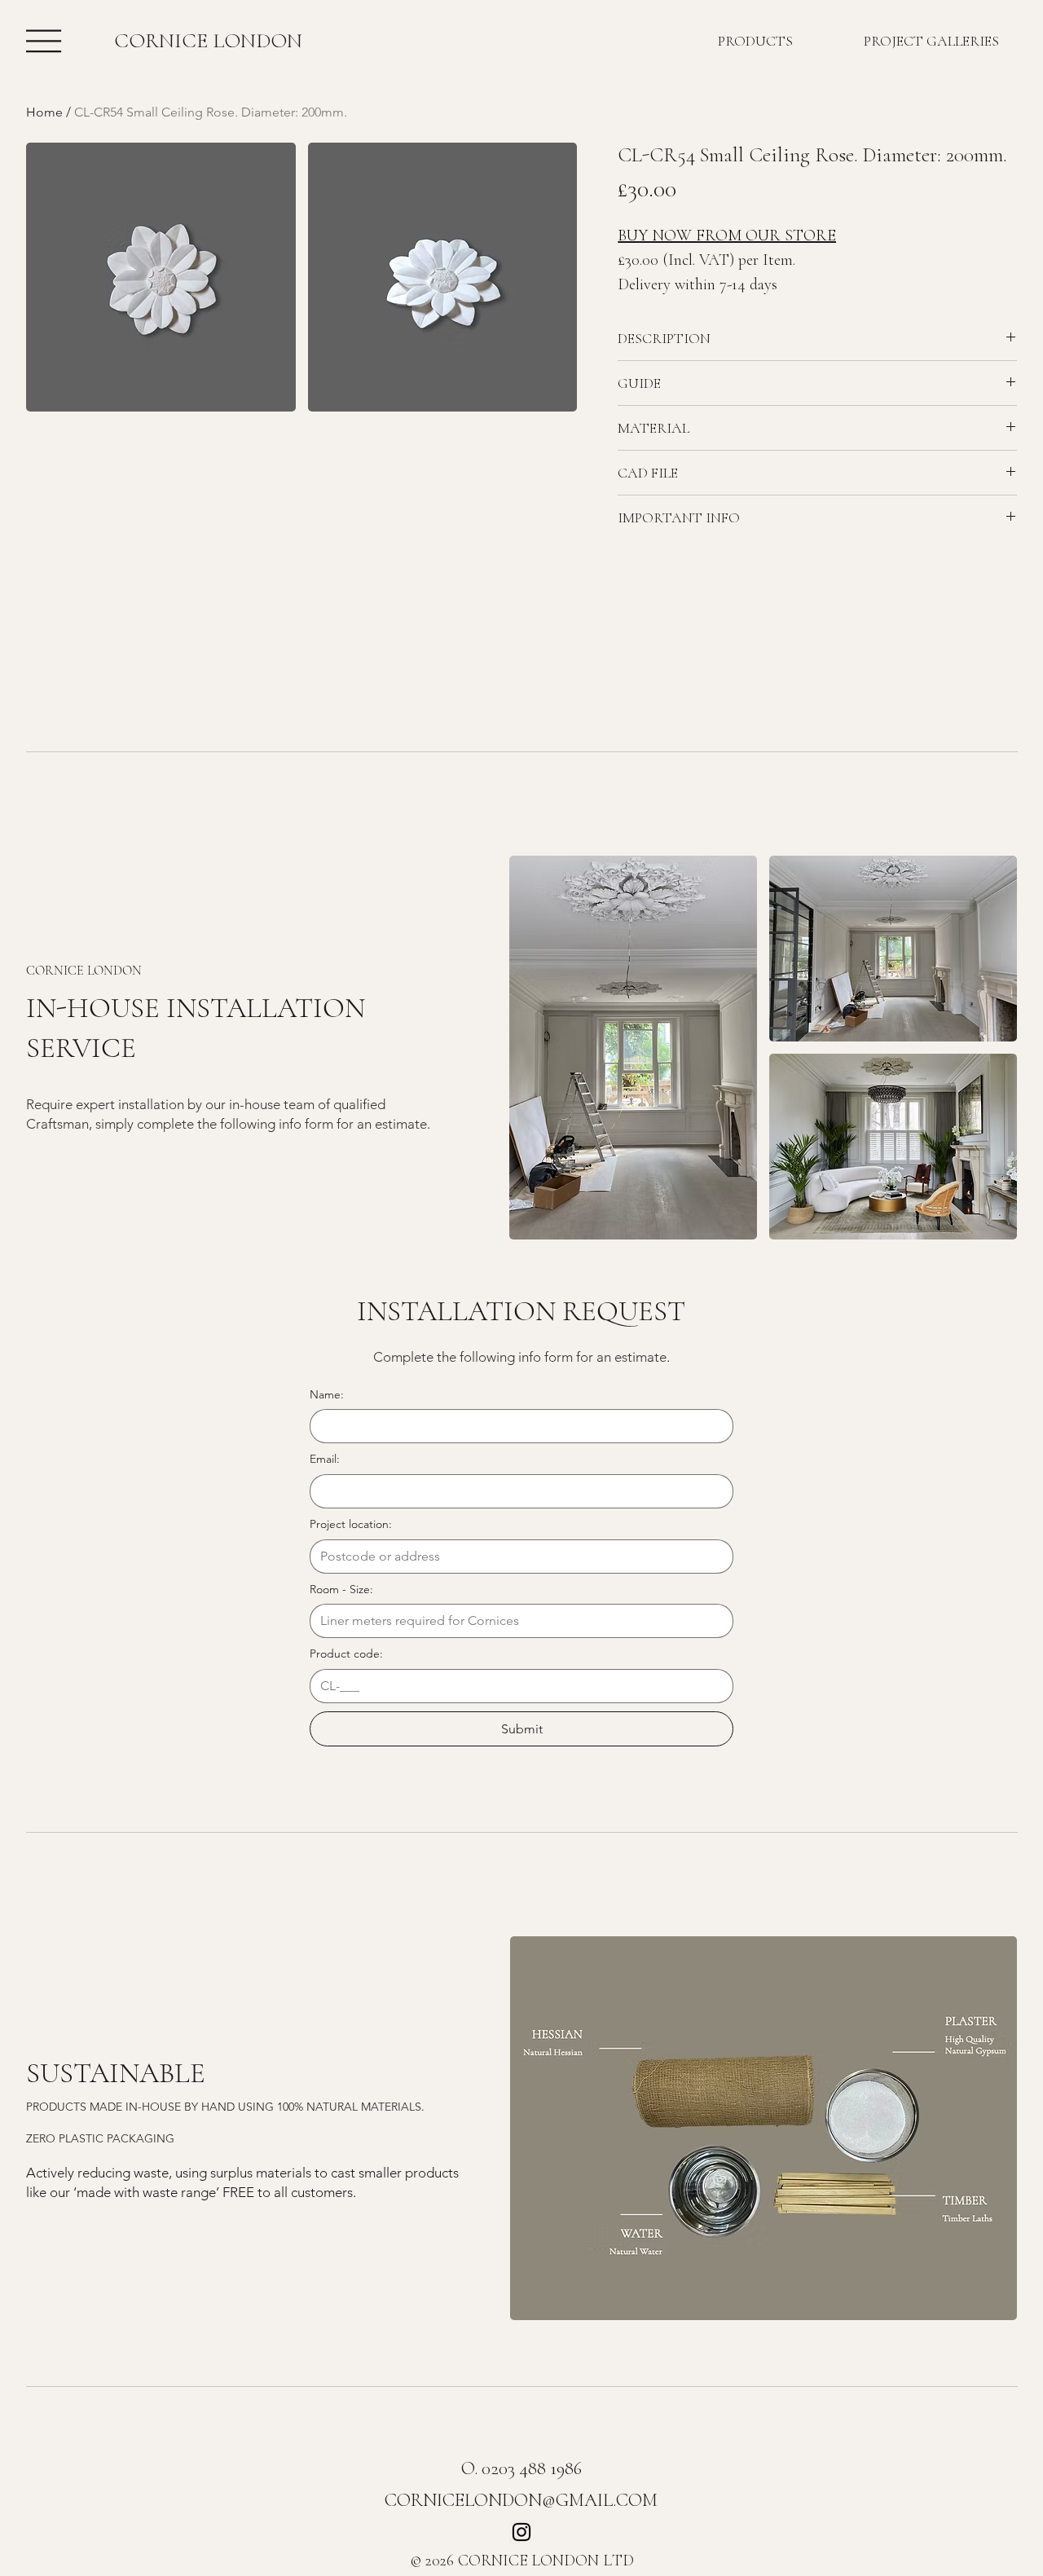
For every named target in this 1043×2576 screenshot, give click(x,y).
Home (44, 112)
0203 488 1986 (532, 2468)
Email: (325, 1459)
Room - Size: (341, 1589)
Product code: (346, 1653)
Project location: (351, 1524)
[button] (161, 277)
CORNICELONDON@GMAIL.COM (521, 2500)
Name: (327, 1394)
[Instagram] (521, 2532)
